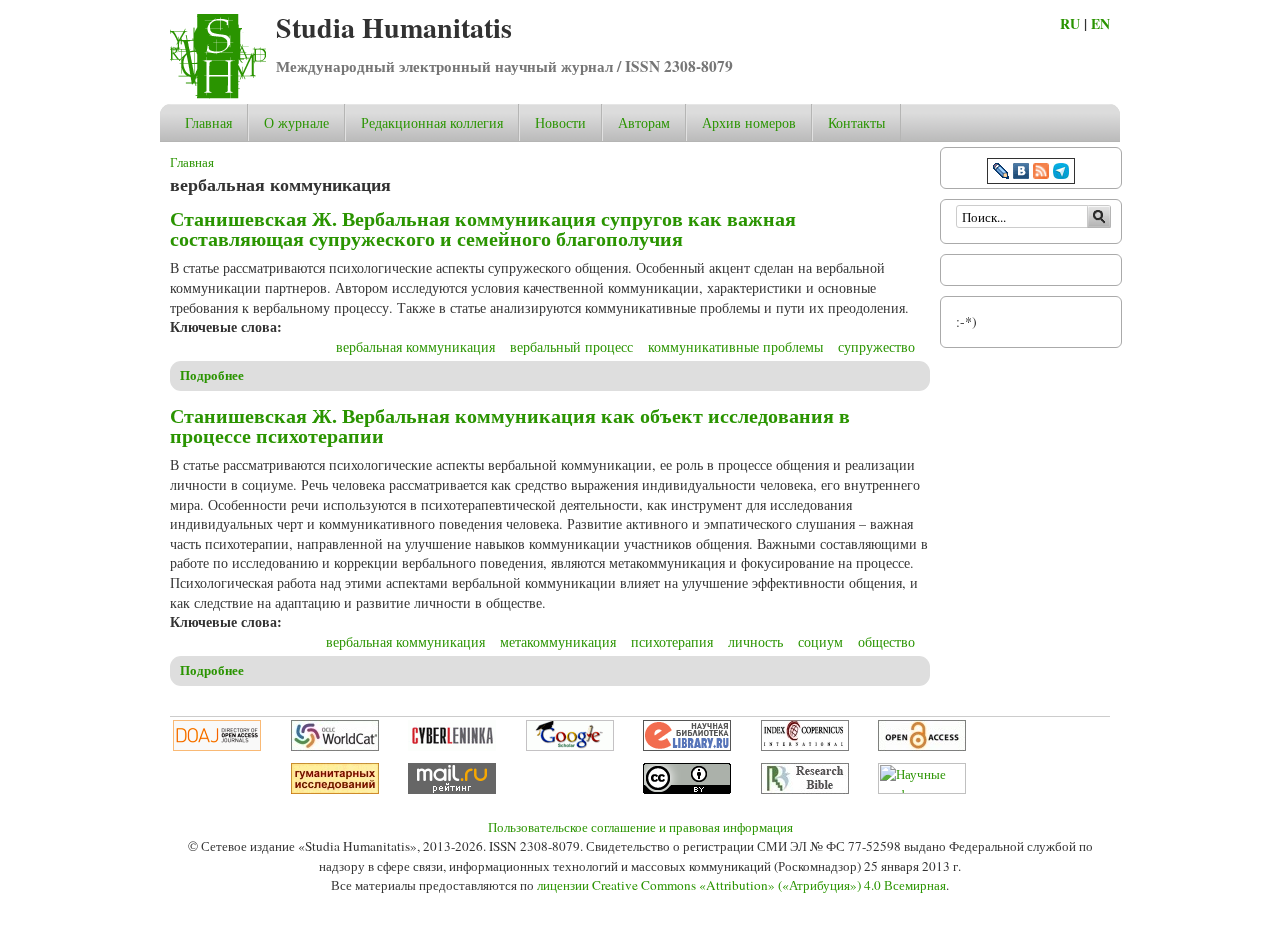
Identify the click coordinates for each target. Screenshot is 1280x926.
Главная (208, 122)
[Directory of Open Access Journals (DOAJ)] (217, 746)
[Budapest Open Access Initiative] (922, 746)
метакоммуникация (558, 641)
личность (755, 641)
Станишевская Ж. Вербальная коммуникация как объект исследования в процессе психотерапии (510, 425)
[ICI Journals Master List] (805, 746)
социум (820, 641)
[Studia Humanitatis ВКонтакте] (1021, 173)
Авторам (644, 122)
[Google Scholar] (570, 746)
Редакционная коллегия (432, 122)
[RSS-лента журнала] (1041, 173)
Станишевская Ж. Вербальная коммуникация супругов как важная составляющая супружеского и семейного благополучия (483, 228)
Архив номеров (749, 122)
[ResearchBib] (805, 789)
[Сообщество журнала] (1003, 173)
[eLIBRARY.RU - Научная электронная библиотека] (687, 746)
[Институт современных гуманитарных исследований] (335, 789)
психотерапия (672, 641)
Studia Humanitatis (394, 27)
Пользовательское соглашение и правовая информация (640, 827)
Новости (560, 122)
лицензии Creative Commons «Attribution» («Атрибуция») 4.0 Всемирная (741, 885)
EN (1100, 23)
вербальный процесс (571, 346)
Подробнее (212, 375)
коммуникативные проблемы (735, 346)
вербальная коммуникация (415, 346)
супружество (876, 346)
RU (1070, 23)
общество (886, 641)
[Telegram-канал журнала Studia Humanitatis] (1061, 173)
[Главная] (218, 93)
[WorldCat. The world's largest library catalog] (335, 746)
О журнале (296, 122)
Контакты (856, 122)
